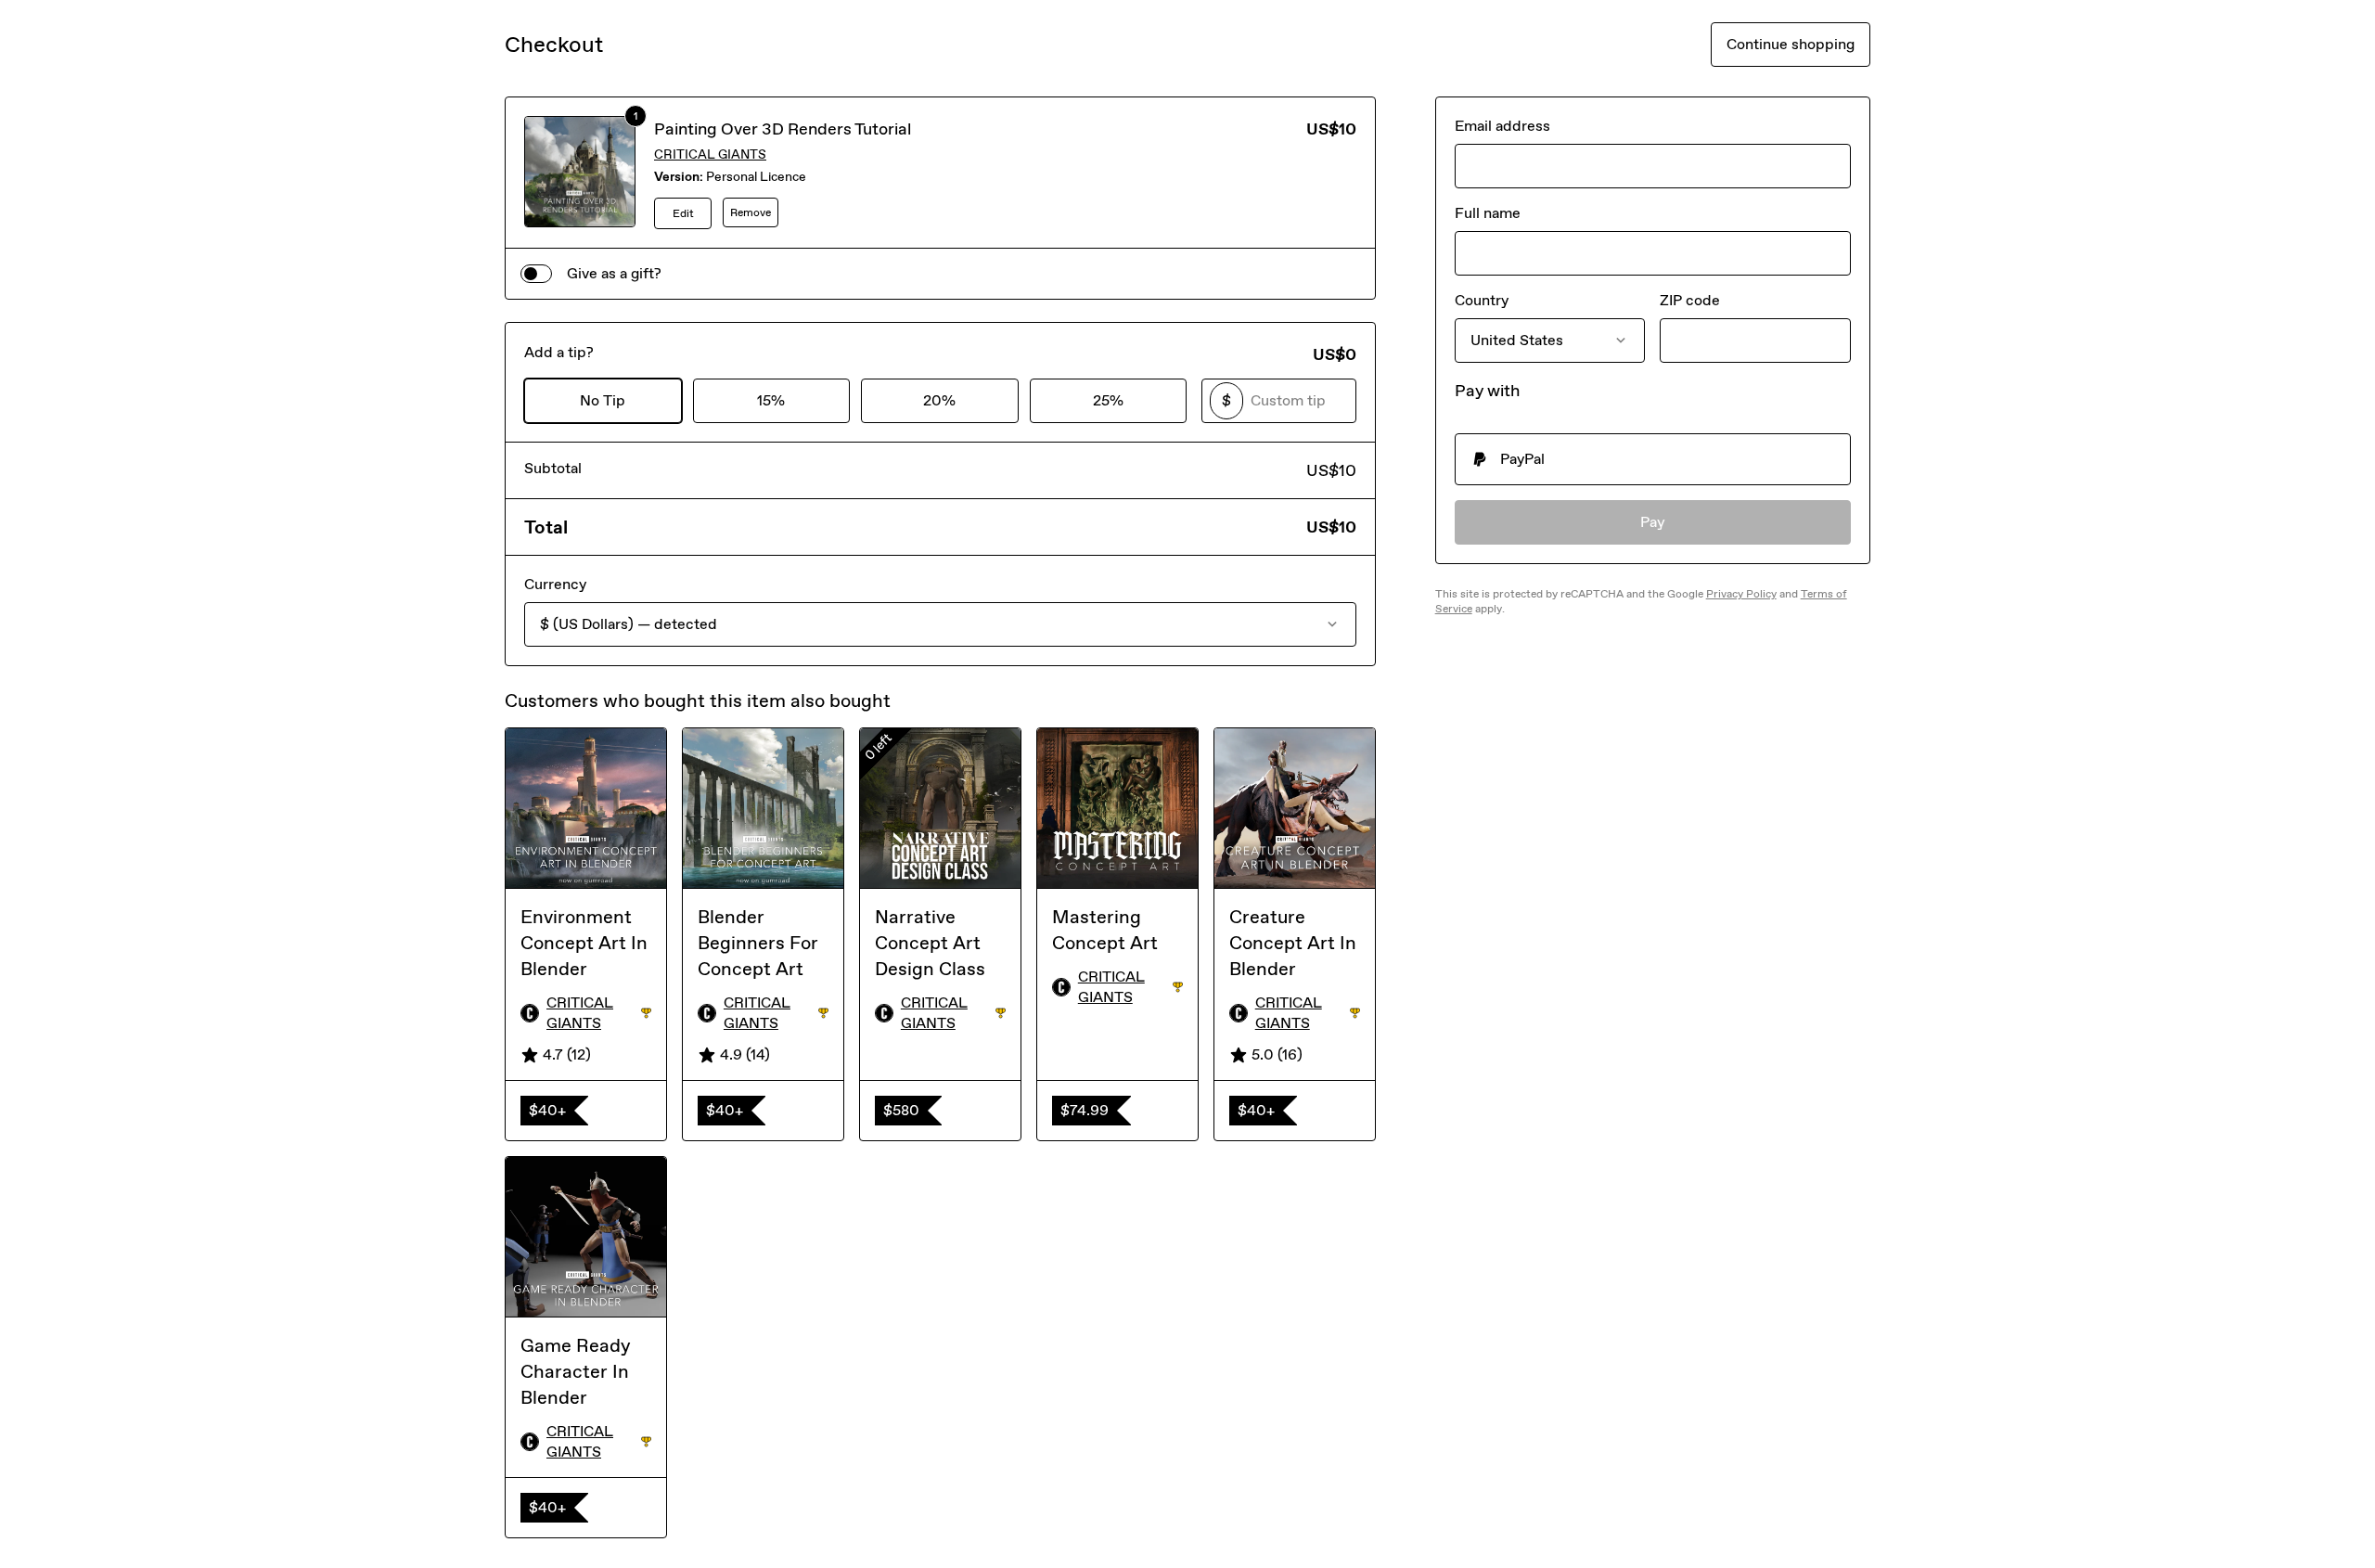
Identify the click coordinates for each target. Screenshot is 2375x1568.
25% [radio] (1108, 400)
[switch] (536, 274)
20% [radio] (939, 400)
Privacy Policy (1741, 594)
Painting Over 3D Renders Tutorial (783, 129)
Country (1482, 300)
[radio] (1653, 459)
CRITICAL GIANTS (710, 154)
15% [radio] (771, 400)
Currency (555, 584)
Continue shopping (1791, 44)
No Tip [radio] (603, 400)
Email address (1502, 126)
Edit (683, 213)
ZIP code (1690, 300)
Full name (1488, 213)
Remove (751, 212)
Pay (1653, 522)
